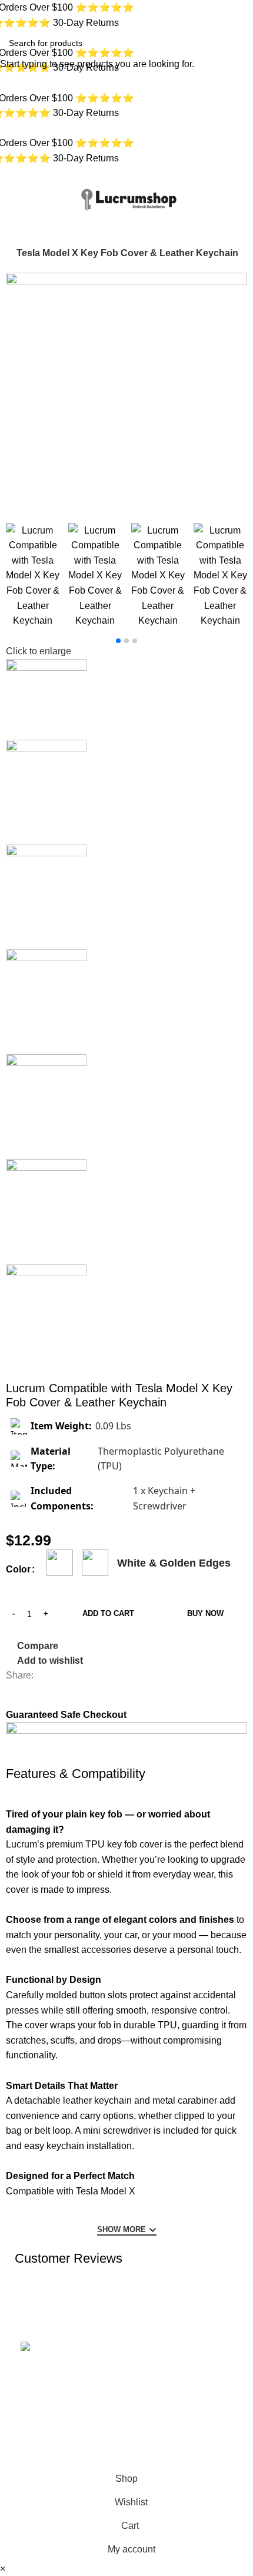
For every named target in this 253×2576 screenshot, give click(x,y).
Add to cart (108, 1613)
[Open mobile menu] (14, 198)
